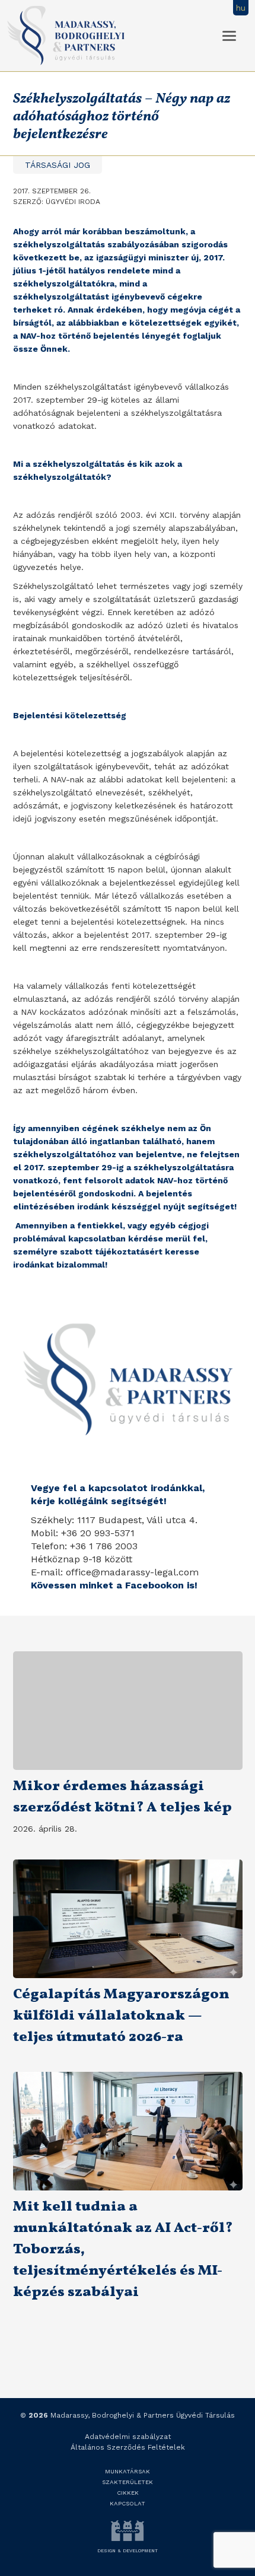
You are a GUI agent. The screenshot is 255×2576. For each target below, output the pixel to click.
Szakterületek (128, 2482)
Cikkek (128, 2493)
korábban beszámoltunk (134, 231)
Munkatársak (128, 2471)
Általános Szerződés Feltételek (128, 2447)
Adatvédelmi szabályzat (128, 2437)
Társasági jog (58, 165)
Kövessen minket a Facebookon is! (114, 1585)
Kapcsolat (128, 2503)
